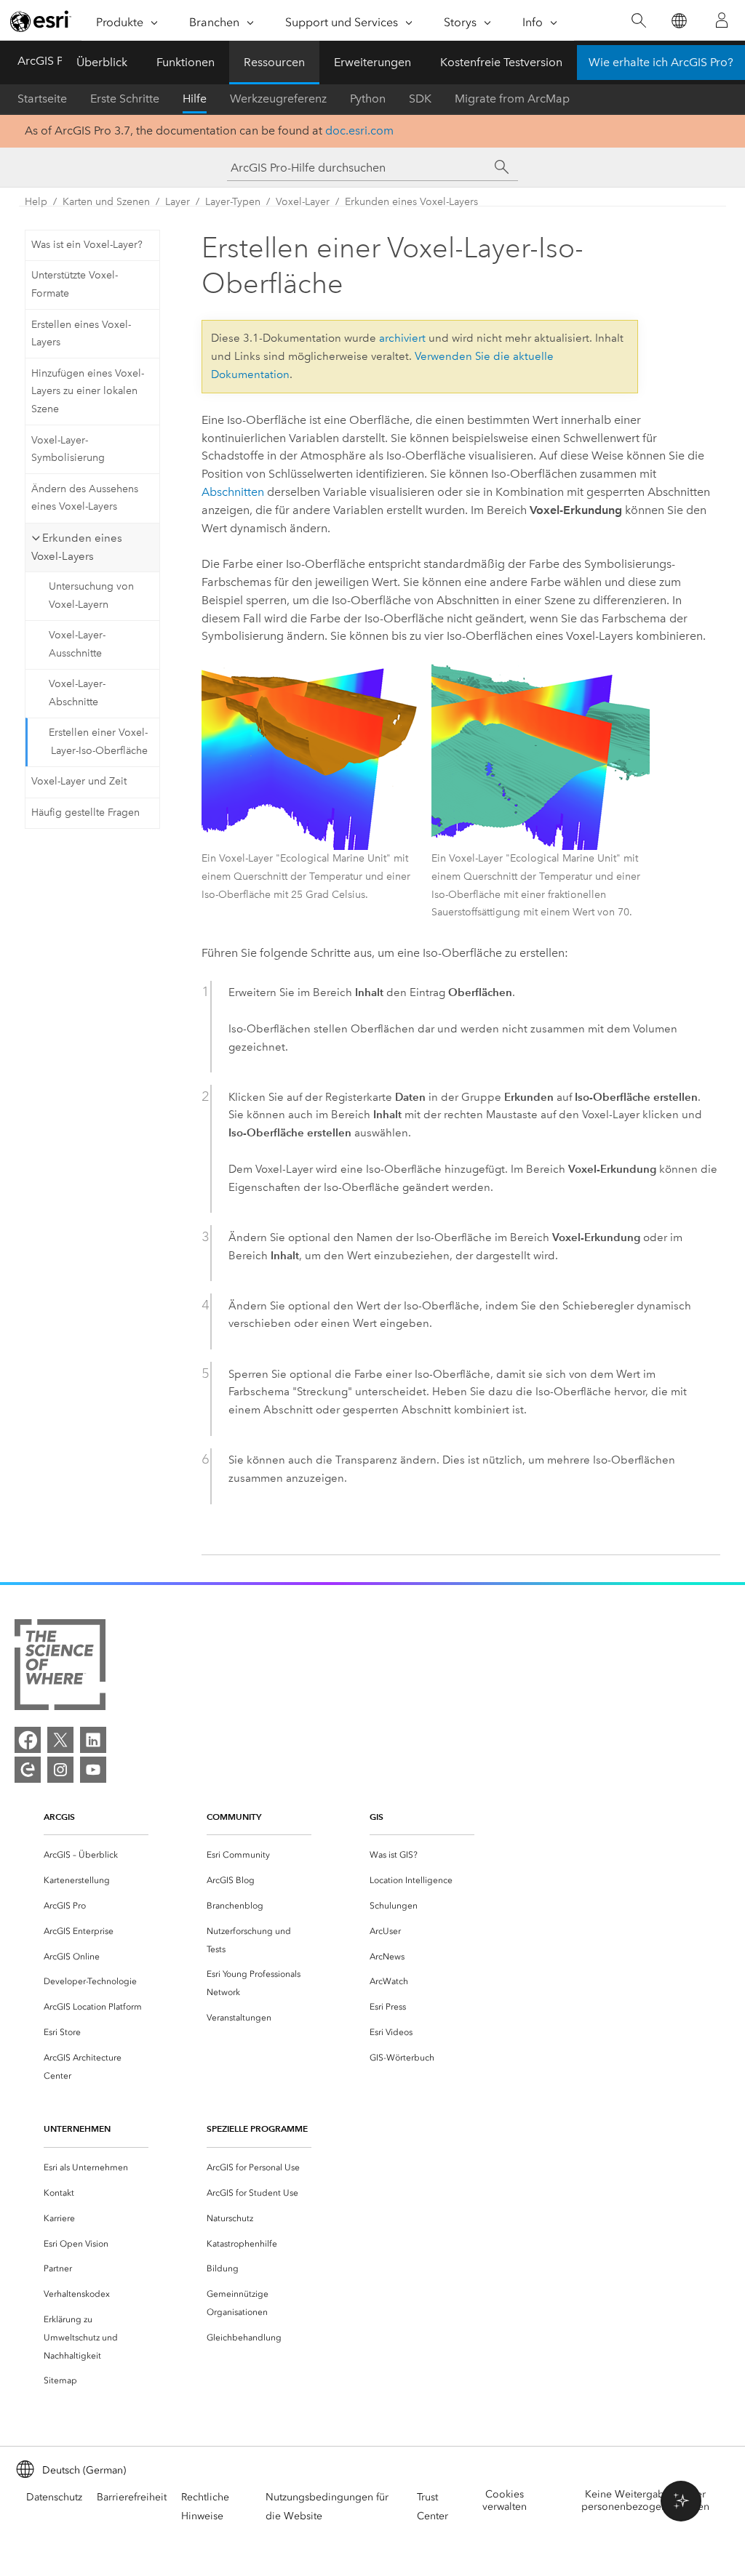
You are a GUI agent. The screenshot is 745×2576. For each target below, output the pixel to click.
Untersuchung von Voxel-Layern (91, 595)
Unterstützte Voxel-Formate (75, 284)
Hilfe (195, 99)
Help (36, 202)
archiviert (402, 338)
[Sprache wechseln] (678, 21)
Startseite (42, 99)
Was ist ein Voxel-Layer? (87, 245)
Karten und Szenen (106, 202)
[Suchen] (638, 21)
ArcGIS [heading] (59, 1817)
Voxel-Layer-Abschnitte (77, 693)
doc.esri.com (359, 131)
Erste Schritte (125, 99)
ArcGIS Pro (46, 61)
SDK (420, 99)
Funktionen (186, 62)
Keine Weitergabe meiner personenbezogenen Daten (645, 2500)
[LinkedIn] (93, 1740)
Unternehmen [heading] (77, 2128)
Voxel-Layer (303, 202)
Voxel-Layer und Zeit (79, 781)
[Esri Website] (41, 21)
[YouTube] (93, 1770)
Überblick (102, 62)
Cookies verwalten (505, 2500)
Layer (178, 202)
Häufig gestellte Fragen (85, 812)
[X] (60, 1740)
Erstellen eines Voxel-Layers (81, 334)
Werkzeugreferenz (278, 99)
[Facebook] (28, 1740)
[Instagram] (60, 1770)
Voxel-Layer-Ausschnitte (77, 644)
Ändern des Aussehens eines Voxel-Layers (85, 498)
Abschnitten (233, 492)
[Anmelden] (722, 20)
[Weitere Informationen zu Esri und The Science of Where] (60, 1668)
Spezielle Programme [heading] (257, 2128)
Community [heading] (234, 1817)
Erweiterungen (372, 62)
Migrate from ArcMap (512, 99)
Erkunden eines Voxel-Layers (411, 202)
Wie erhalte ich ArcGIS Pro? (661, 62)
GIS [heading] (377, 1817)
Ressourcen (274, 62)
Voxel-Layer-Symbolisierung (68, 449)
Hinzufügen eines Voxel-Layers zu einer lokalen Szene (88, 392)
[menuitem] (96, 1855)
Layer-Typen (233, 202)
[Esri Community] (28, 1770)
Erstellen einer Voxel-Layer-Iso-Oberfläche (98, 742)
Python (368, 99)
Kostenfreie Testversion (501, 62)
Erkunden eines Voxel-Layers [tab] (77, 547)
